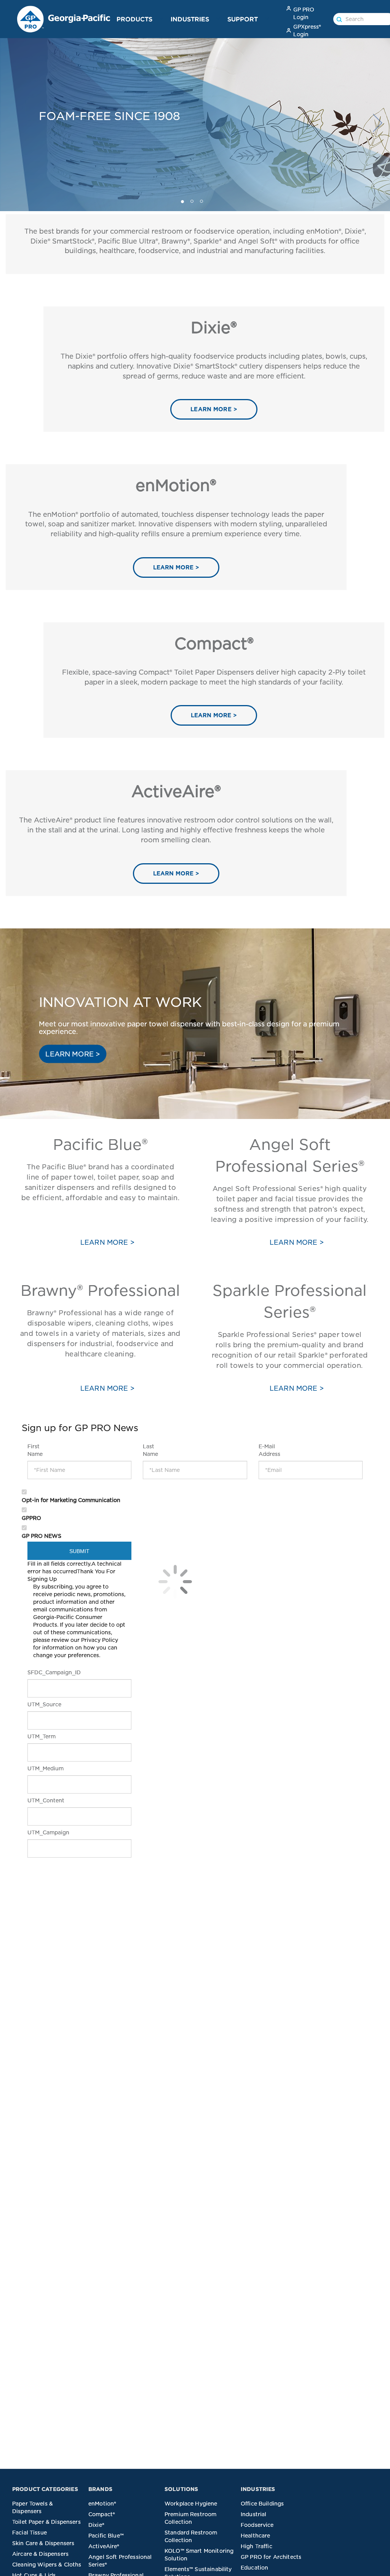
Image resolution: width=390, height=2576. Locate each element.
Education (254, 2568)
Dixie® (96, 2525)
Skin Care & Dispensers (43, 2543)
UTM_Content (38, 1800)
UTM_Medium (38, 1768)
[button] (161, 19)
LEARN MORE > (73, 1054)
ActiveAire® (104, 2546)
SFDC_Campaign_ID (38, 1672)
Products (134, 19)
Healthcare (256, 2536)
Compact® (102, 2514)
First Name (35, 1450)
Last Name (150, 1450)
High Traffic (257, 2546)
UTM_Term (38, 1736)
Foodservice (257, 2525)
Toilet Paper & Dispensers (46, 2522)
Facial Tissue (30, 2533)
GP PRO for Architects (271, 2557)
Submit (80, 1551)
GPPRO (31, 1518)
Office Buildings (262, 2504)
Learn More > (107, 1388)
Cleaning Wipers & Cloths (47, 2565)
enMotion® (102, 2504)
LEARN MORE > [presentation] (214, 409)
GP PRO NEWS (42, 1536)
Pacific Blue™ (106, 2536)
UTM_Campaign (38, 1832)
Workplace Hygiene (191, 2504)
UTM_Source (38, 1704)
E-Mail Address (269, 1450)
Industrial (254, 2514)
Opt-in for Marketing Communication (71, 1500)
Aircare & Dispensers (40, 2554)
